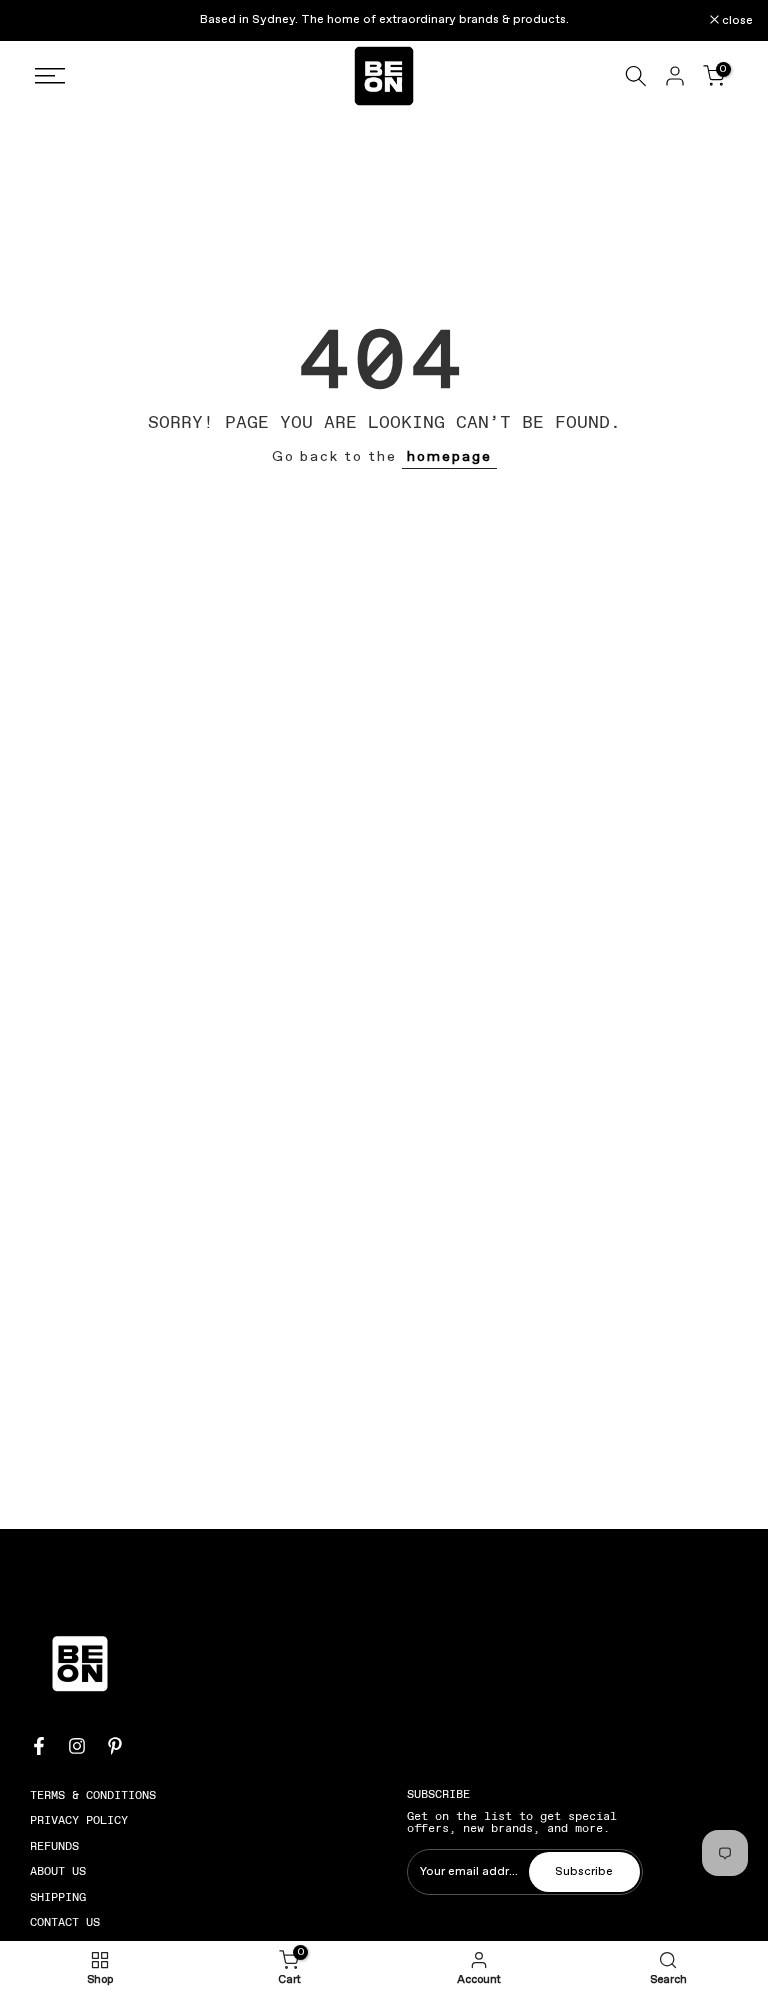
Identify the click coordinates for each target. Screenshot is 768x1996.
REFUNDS (54, 1846)
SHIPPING (58, 1897)
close (41, 21)
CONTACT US (65, 1922)
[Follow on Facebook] (39, 1746)
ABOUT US (58, 1871)
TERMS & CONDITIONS (93, 1795)
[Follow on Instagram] (77, 1746)
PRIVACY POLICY (79, 1820)
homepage (449, 457)
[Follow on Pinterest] (115, 1746)
